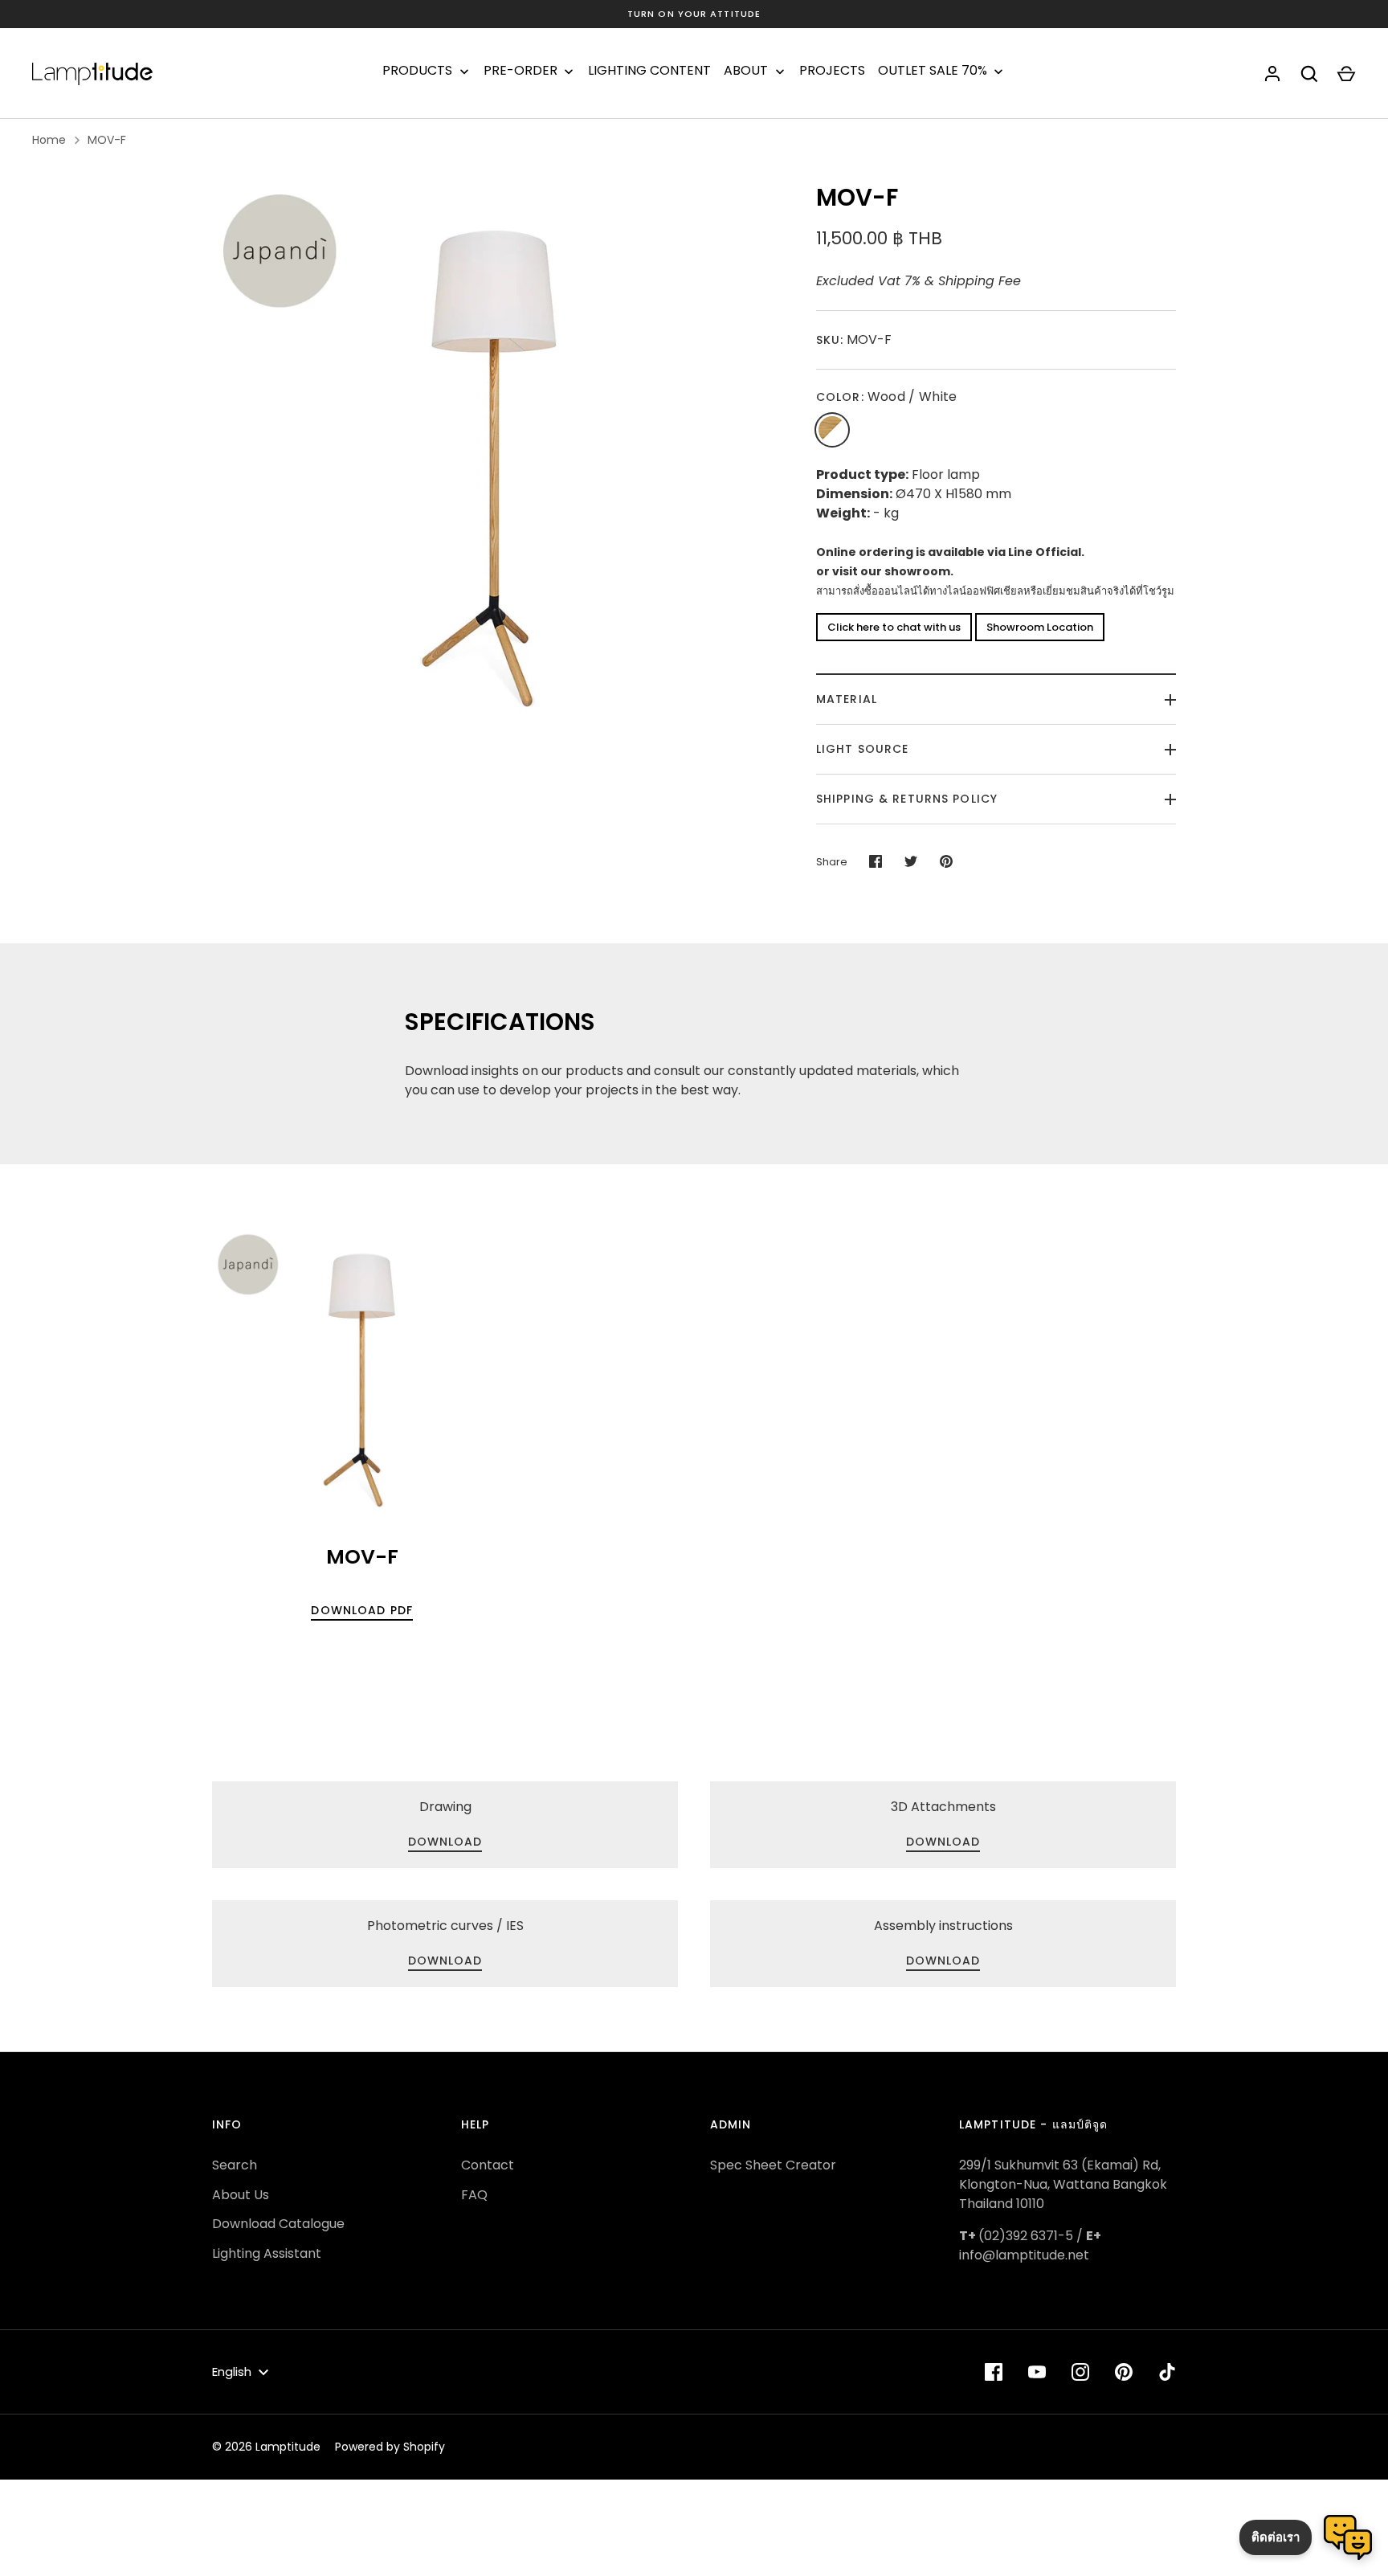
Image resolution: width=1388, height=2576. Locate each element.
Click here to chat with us (894, 627)
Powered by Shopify (390, 2447)
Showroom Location (1040, 627)
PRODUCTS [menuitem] (417, 71)
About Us (241, 2195)
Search (235, 2165)
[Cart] (1346, 74)
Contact (488, 2165)
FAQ (474, 2195)
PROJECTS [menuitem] (832, 71)
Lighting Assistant (267, 2253)
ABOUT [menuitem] (746, 71)
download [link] (445, 1842)
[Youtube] (1037, 2372)
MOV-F (107, 140)
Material (847, 699)
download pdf (361, 1610)
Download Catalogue (278, 2224)
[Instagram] (1080, 2372)
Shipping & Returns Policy (907, 799)
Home (49, 140)
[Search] (1309, 74)
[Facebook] (994, 2372)
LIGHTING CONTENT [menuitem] (649, 71)
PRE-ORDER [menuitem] (520, 71)
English (232, 2372)
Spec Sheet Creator (773, 2165)
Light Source (862, 749)
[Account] (1272, 74)
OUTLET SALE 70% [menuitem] (933, 71)
